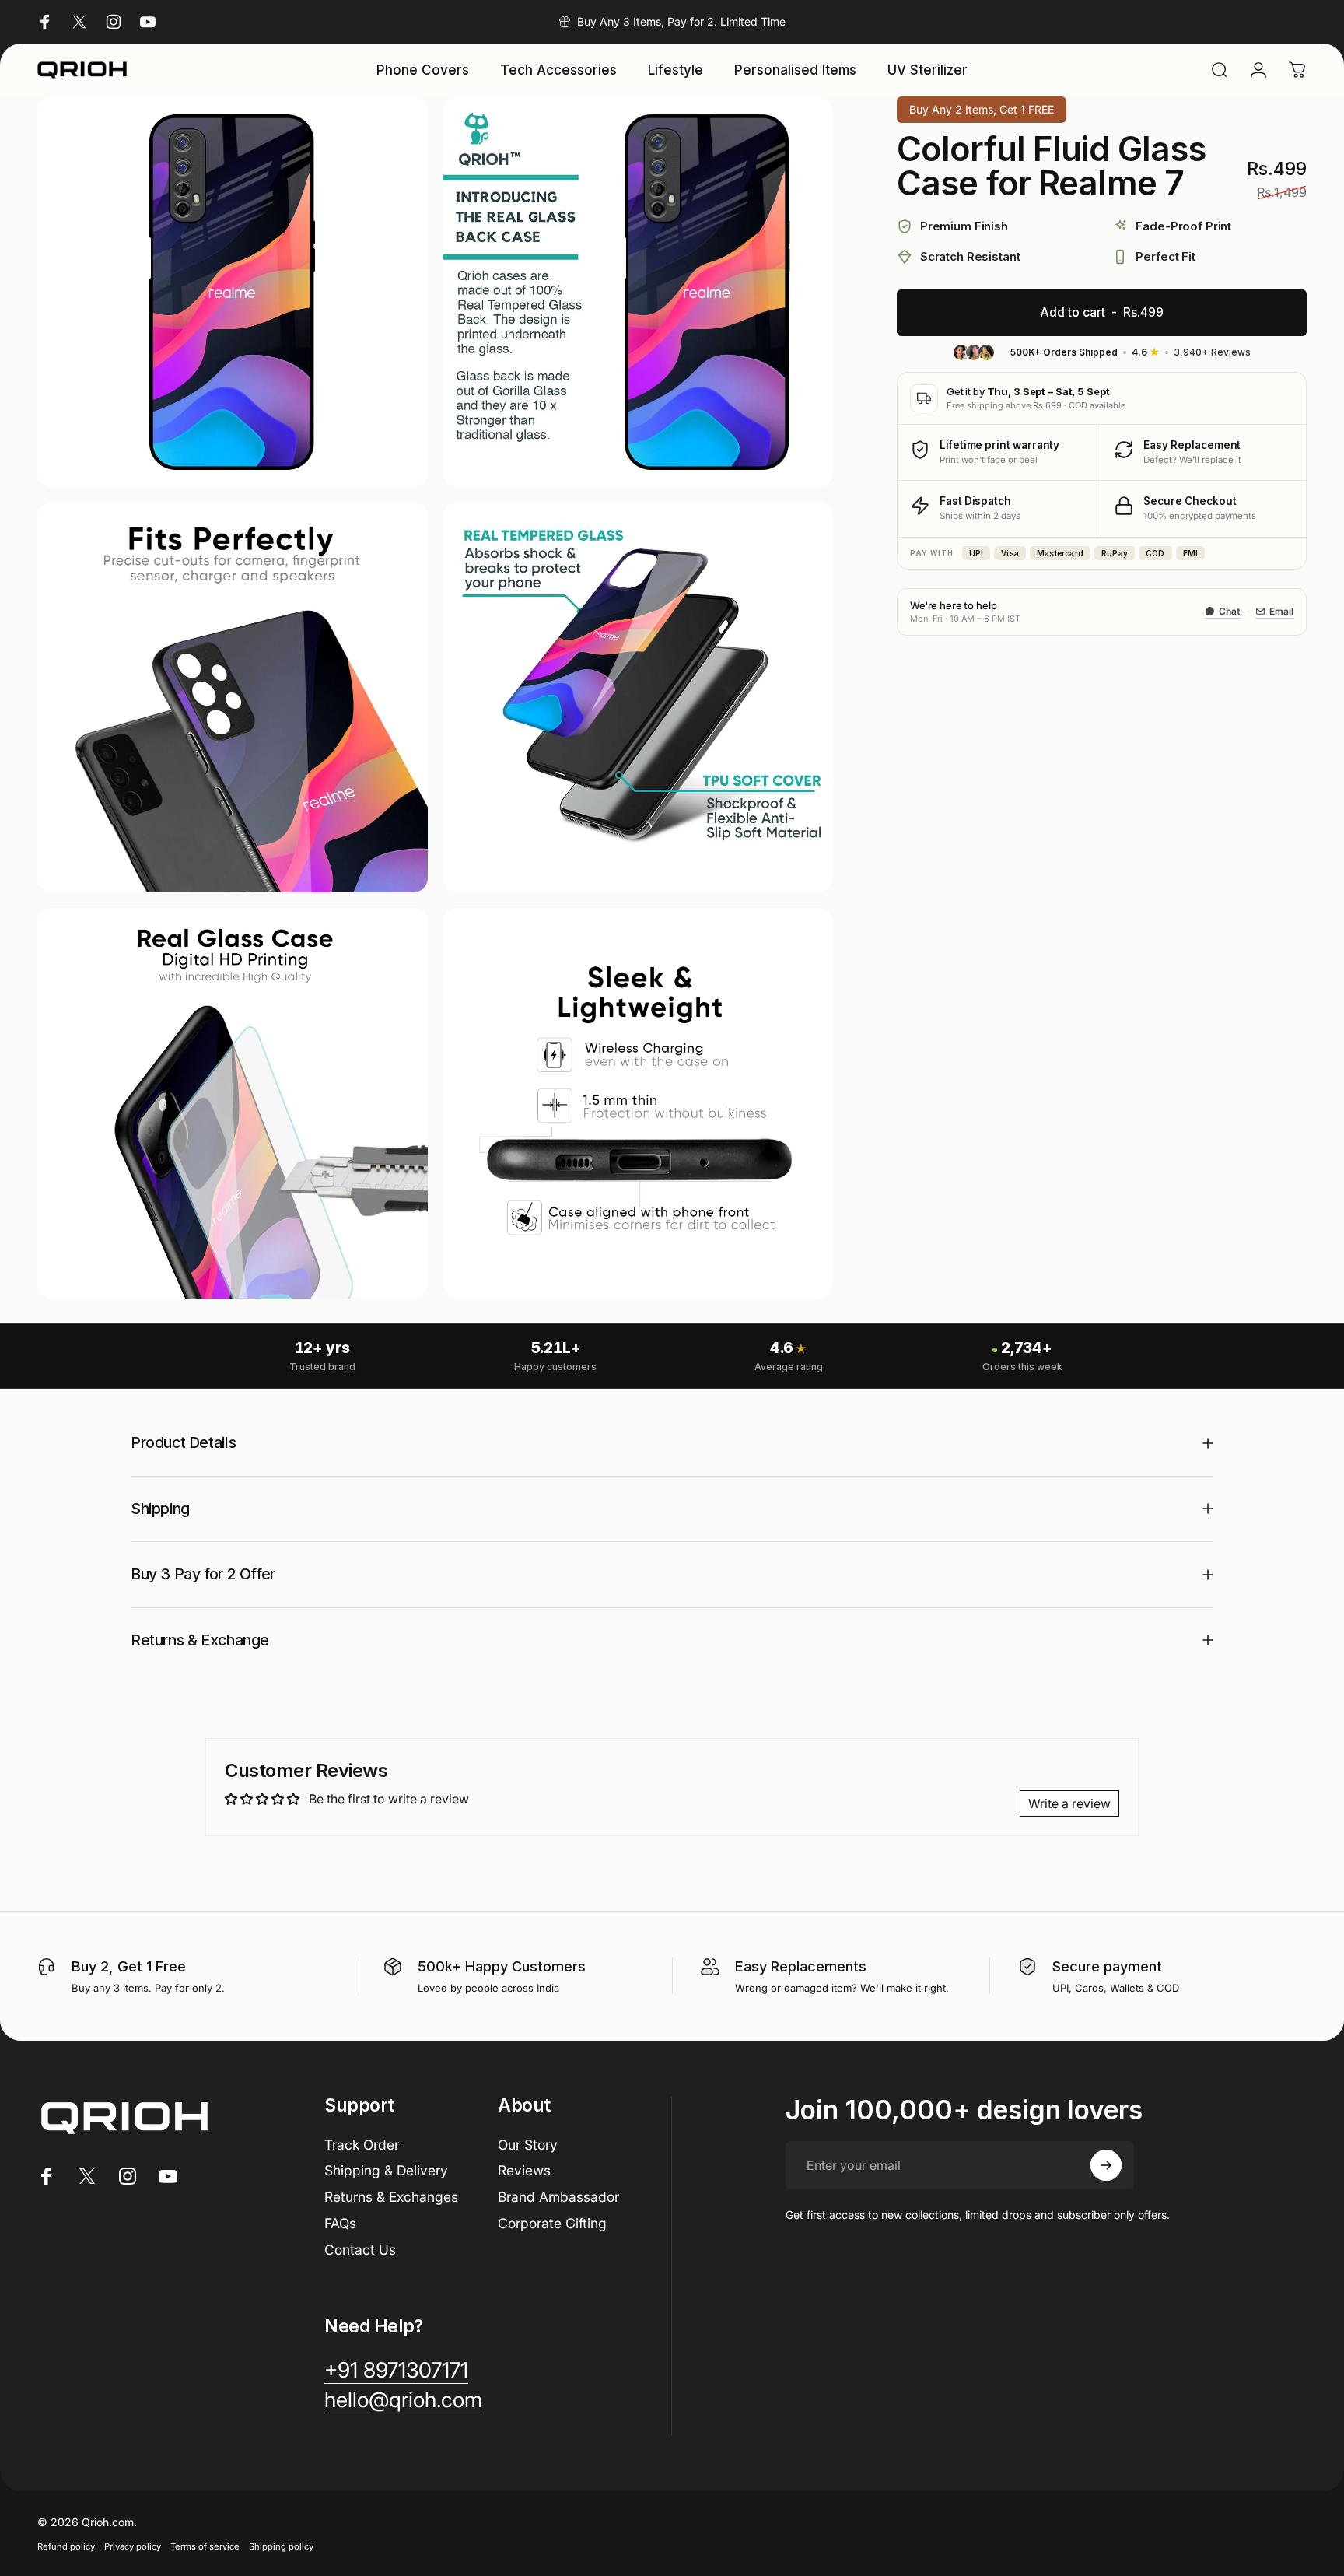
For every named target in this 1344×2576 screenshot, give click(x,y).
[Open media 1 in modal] (233, 292)
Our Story (528, 2145)
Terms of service (205, 2546)
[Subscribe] (1106, 2165)
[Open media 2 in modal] (639, 292)
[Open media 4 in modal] (639, 698)
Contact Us (360, 2250)
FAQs (340, 2223)
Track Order (362, 2145)
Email (1281, 611)
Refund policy (66, 2546)
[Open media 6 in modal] (639, 1103)
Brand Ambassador (558, 2197)
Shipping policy (281, 2546)
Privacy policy (133, 2546)
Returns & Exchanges (391, 2197)
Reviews (524, 2170)
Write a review (1069, 1803)
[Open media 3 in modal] (233, 698)
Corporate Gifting (552, 2223)
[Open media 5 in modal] (233, 1103)
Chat (1230, 611)
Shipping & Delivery (386, 2170)
